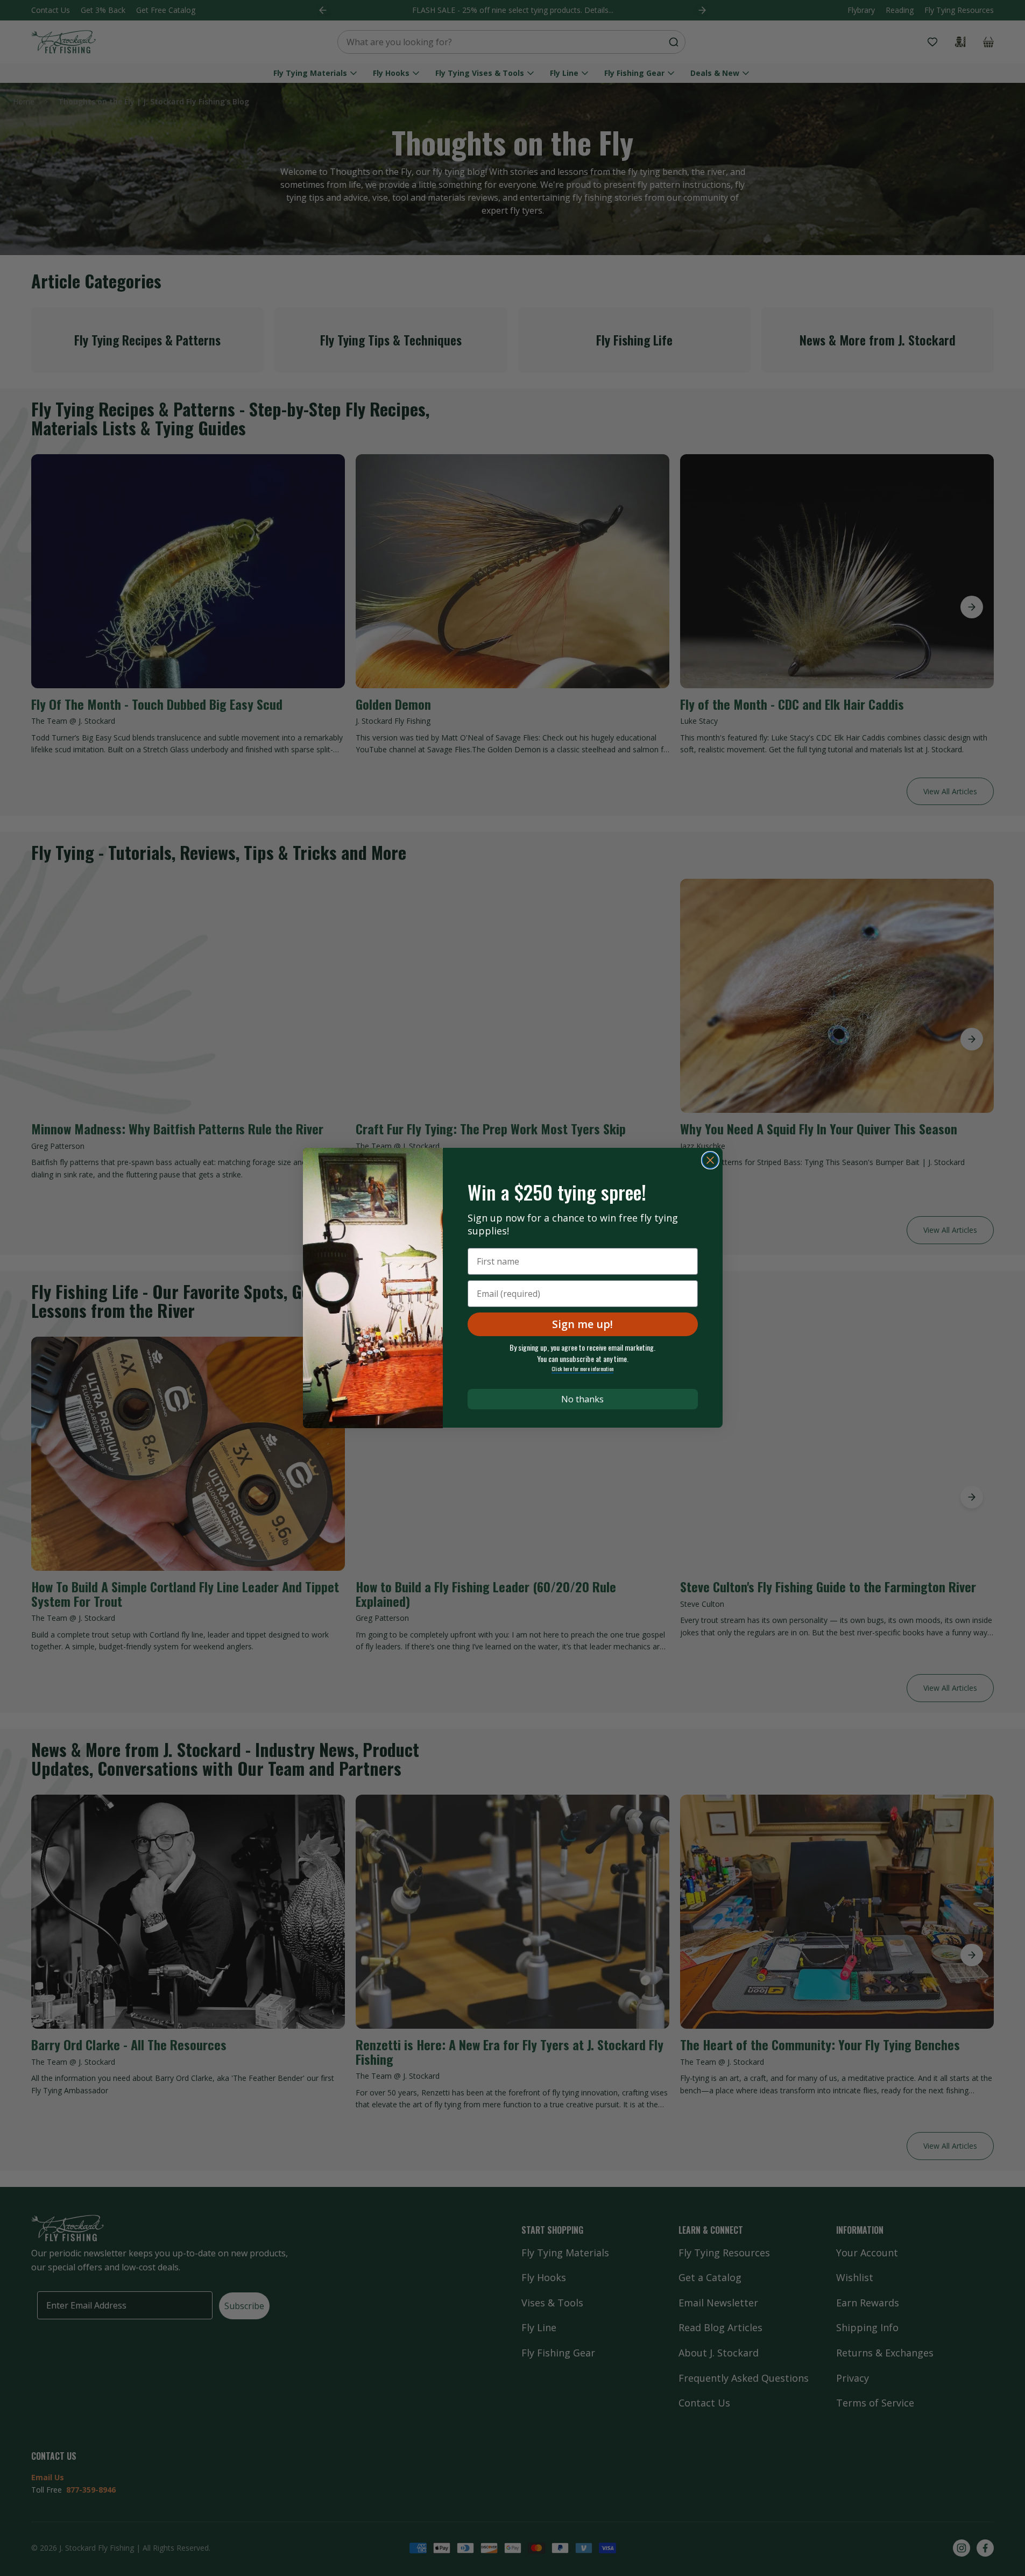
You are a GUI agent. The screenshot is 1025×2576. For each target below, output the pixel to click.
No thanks (582, 1399)
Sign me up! (582, 1324)
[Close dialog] (710, 1160)
